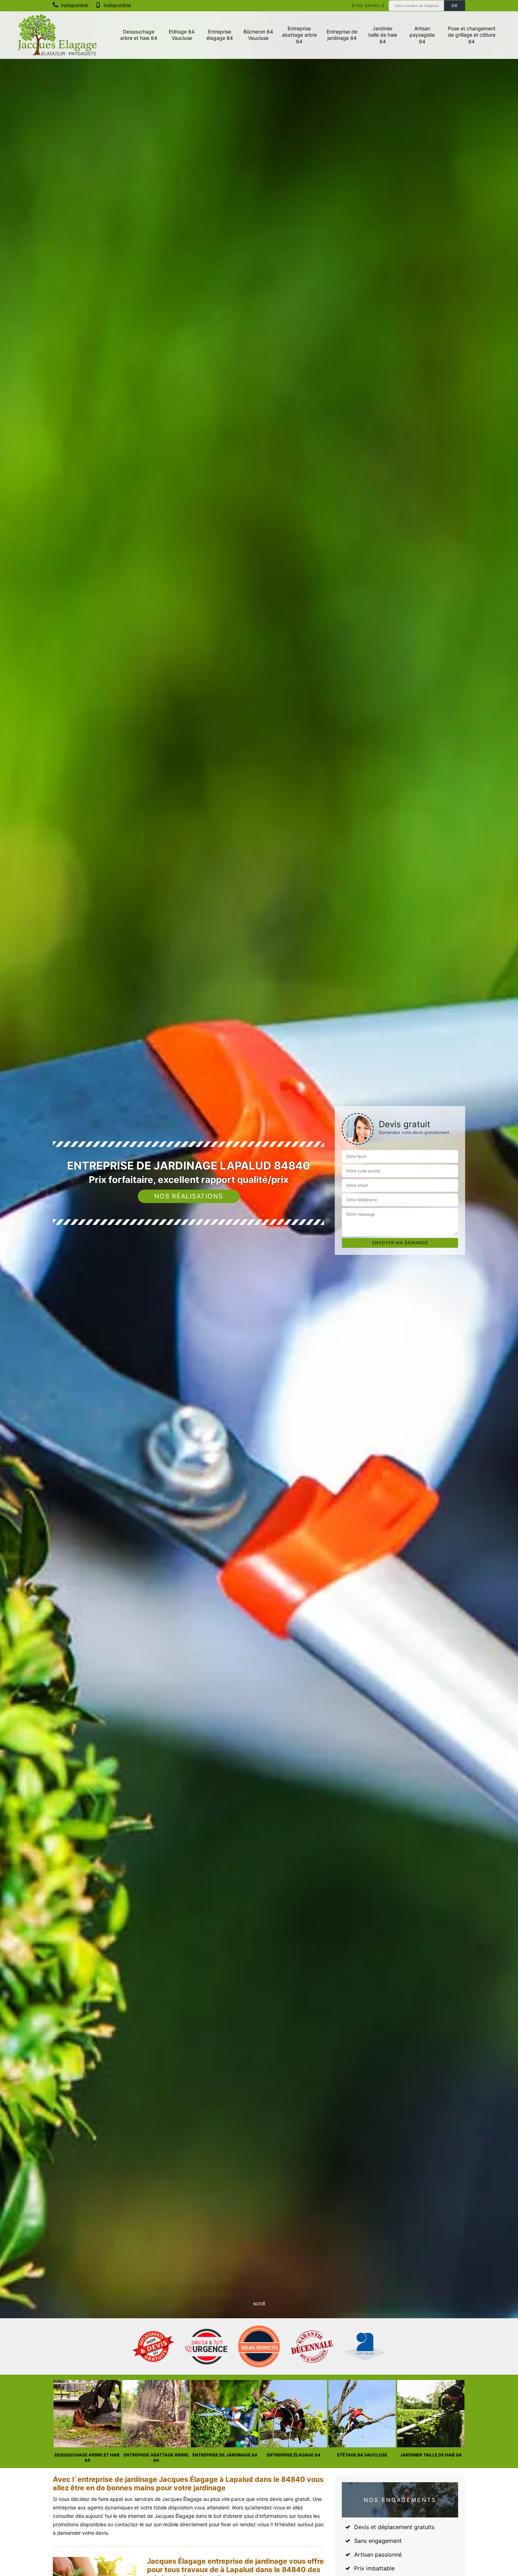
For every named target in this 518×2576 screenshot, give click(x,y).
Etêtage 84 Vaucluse (182, 35)
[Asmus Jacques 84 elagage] (57, 35)
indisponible (74, 5)
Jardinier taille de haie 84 (383, 35)
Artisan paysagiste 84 (422, 35)
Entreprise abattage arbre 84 (299, 35)
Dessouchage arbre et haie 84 (139, 35)
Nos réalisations (189, 1196)
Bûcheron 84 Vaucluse (258, 35)
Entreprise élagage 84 (220, 35)
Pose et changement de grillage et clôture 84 (472, 35)
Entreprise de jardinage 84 (342, 35)
